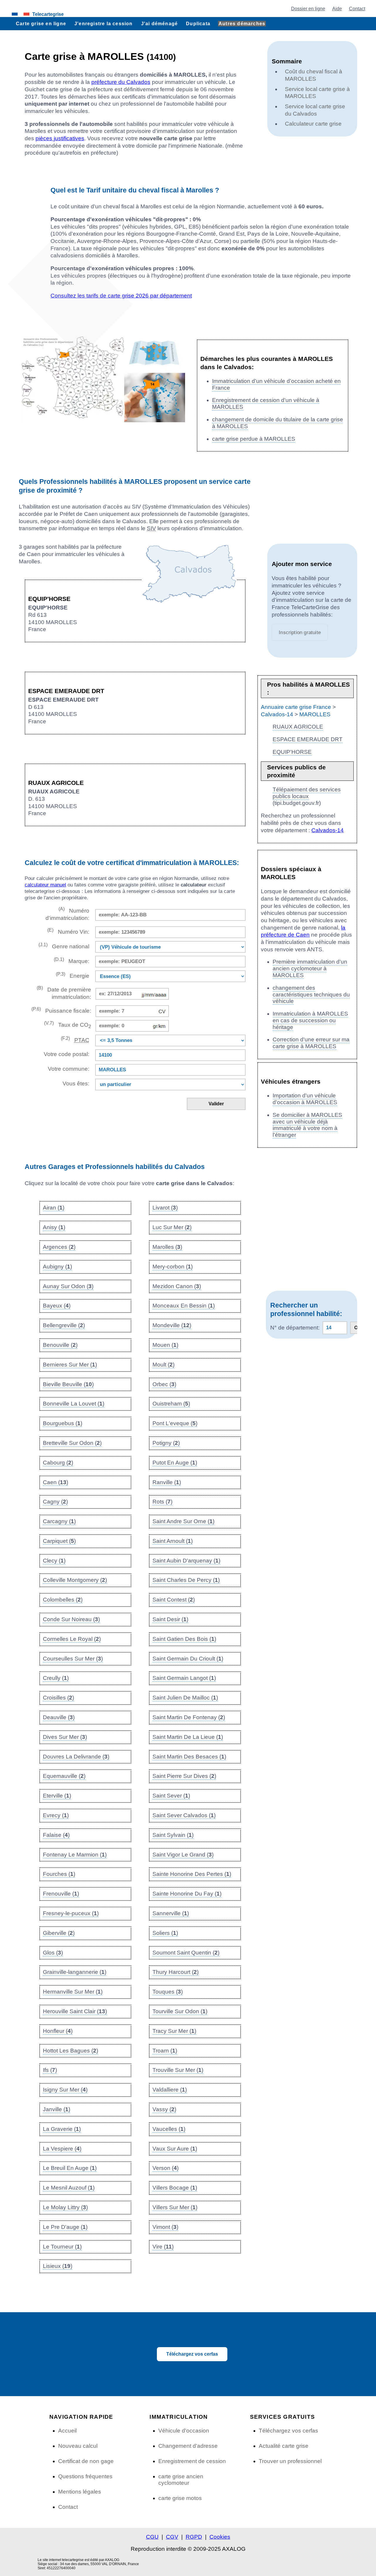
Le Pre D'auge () (65, 2227)
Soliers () (165, 1933)
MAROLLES (315, 714)
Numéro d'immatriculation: (67, 914)
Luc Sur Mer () (172, 1227)
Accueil (67, 2431)
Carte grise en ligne (41, 23)
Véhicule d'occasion (184, 2431)
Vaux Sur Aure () (175, 2149)
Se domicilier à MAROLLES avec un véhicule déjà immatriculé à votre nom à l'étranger (307, 1125)
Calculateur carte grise (313, 124)
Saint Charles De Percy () (186, 1580)
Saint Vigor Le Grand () (183, 1855)
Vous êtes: (76, 1083)
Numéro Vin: (68, 931)
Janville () (57, 2109)
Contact (357, 9)
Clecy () (54, 1561)
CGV (172, 2537)
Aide (337, 9)
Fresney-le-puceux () (71, 1913)
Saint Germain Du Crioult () (188, 1659)
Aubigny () (57, 1267)
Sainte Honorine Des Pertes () (192, 1874)
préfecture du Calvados (121, 82)
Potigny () (166, 1443)
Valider (216, 1104)
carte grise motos (180, 2498)
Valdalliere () (170, 2090)
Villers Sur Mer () (175, 2207)
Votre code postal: (65, 1054)
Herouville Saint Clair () (75, 2011)
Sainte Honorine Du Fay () (187, 1894)
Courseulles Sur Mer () (73, 1659)
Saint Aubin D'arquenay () (186, 1561)
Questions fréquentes (85, 2476)
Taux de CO (68, 1025)
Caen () (56, 1482)
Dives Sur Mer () (65, 1737)
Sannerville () (171, 1913)
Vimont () (165, 2227)
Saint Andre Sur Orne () (183, 1521)
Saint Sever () (171, 1796)
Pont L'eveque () (175, 1423)
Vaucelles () (169, 2129)
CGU (152, 2537)
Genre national (64, 946)
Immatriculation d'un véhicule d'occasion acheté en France (276, 384)
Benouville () (60, 1345)
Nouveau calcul (78, 2446)
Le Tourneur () (62, 2247)
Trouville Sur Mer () (178, 2070)
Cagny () (55, 1502)
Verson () (166, 2168)
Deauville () (59, 1717)
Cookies (220, 2537)
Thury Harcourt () (176, 1972)
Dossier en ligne (308, 9)
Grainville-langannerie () (75, 1972)
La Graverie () (62, 2129)
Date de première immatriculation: (64, 993)
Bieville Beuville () (68, 1384)
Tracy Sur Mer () (174, 2031)
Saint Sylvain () (173, 1835)
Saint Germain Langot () (184, 1678)
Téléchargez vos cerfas (192, 2354)
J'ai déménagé (160, 23)
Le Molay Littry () (65, 2207)
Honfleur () (58, 2031)
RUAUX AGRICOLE (298, 727)
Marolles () (167, 1247)
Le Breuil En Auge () (70, 2168)
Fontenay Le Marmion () (75, 1855)
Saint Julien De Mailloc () (185, 1698)
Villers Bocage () (175, 2188)
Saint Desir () (170, 1619)
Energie (73, 975)
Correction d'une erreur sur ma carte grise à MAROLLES (311, 1043)
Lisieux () (58, 2266)
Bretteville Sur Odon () (72, 1443)
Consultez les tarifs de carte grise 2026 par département (121, 296)
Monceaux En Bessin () (184, 1306)
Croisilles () (58, 1698)
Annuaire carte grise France (296, 707)
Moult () (163, 1365)
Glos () (53, 1953)
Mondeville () (172, 1325)
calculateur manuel (45, 885)
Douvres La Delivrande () (76, 1757)
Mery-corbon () (173, 1267)
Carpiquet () (59, 1541)
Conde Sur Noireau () (71, 1619)
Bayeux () (57, 1306)
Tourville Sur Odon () (180, 2011)
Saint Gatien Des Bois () (184, 1639)
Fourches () (59, 1874)
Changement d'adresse (188, 2446)
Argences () (59, 1247)
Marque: (72, 961)
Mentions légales (80, 2492)
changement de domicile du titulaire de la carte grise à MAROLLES (278, 423)
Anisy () (54, 1227)
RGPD (194, 2537)
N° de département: (295, 1328)
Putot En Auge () (175, 1463)
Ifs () (50, 2070)
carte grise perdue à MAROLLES (254, 439)
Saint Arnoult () (173, 1541)
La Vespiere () (62, 2149)
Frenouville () (61, 1894)
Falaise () (56, 1835)
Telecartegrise (48, 14)
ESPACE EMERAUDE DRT (308, 739)
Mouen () (165, 1345)
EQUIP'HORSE (292, 752)
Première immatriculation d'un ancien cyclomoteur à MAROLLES (310, 968)
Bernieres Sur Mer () (70, 1365)
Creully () (56, 1678)
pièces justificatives (60, 138)
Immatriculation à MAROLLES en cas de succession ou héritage (310, 1020)
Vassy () (164, 2109)
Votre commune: (67, 1069)
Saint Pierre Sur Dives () (184, 1776)
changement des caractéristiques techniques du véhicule (311, 995)
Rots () (162, 1502)
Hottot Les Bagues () (70, 2051)
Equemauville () (64, 1776)
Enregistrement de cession (192, 2461)
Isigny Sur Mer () (65, 2090)
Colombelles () (63, 1600)
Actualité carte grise (284, 2446)
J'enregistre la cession (104, 23)
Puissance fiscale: (61, 1010)
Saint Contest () (174, 1600)
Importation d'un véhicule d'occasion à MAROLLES (305, 1099)
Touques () (168, 1992)
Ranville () (167, 1482)
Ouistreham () (171, 1404)
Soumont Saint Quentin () (186, 1953)
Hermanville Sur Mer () (73, 1992)
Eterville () (57, 1796)
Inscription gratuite (300, 632)
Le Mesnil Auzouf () (69, 2188)
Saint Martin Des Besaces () (189, 1757)
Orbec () (164, 1384)
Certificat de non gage (86, 2461)
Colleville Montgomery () (75, 1580)
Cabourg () (58, 1463)
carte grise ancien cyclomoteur (181, 2480)
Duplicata (198, 23)
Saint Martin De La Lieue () (188, 1737)
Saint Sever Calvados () (184, 1815)
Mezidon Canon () (177, 1286)
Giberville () (59, 1933)
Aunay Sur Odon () (68, 1286)
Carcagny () (59, 1521)
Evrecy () (56, 1815)
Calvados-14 (277, 714)
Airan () (54, 1208)
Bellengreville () (64, 1325)
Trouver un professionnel (290, 2461)
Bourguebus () (63, 1423)
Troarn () (165, 2051)
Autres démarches (242, 23)
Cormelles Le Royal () (72, 1639)
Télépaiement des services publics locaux (307, 793)
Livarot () (165, 1208)
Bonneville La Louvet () (74, 1404)
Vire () (163, 2247)
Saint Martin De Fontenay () (189, 1717)
